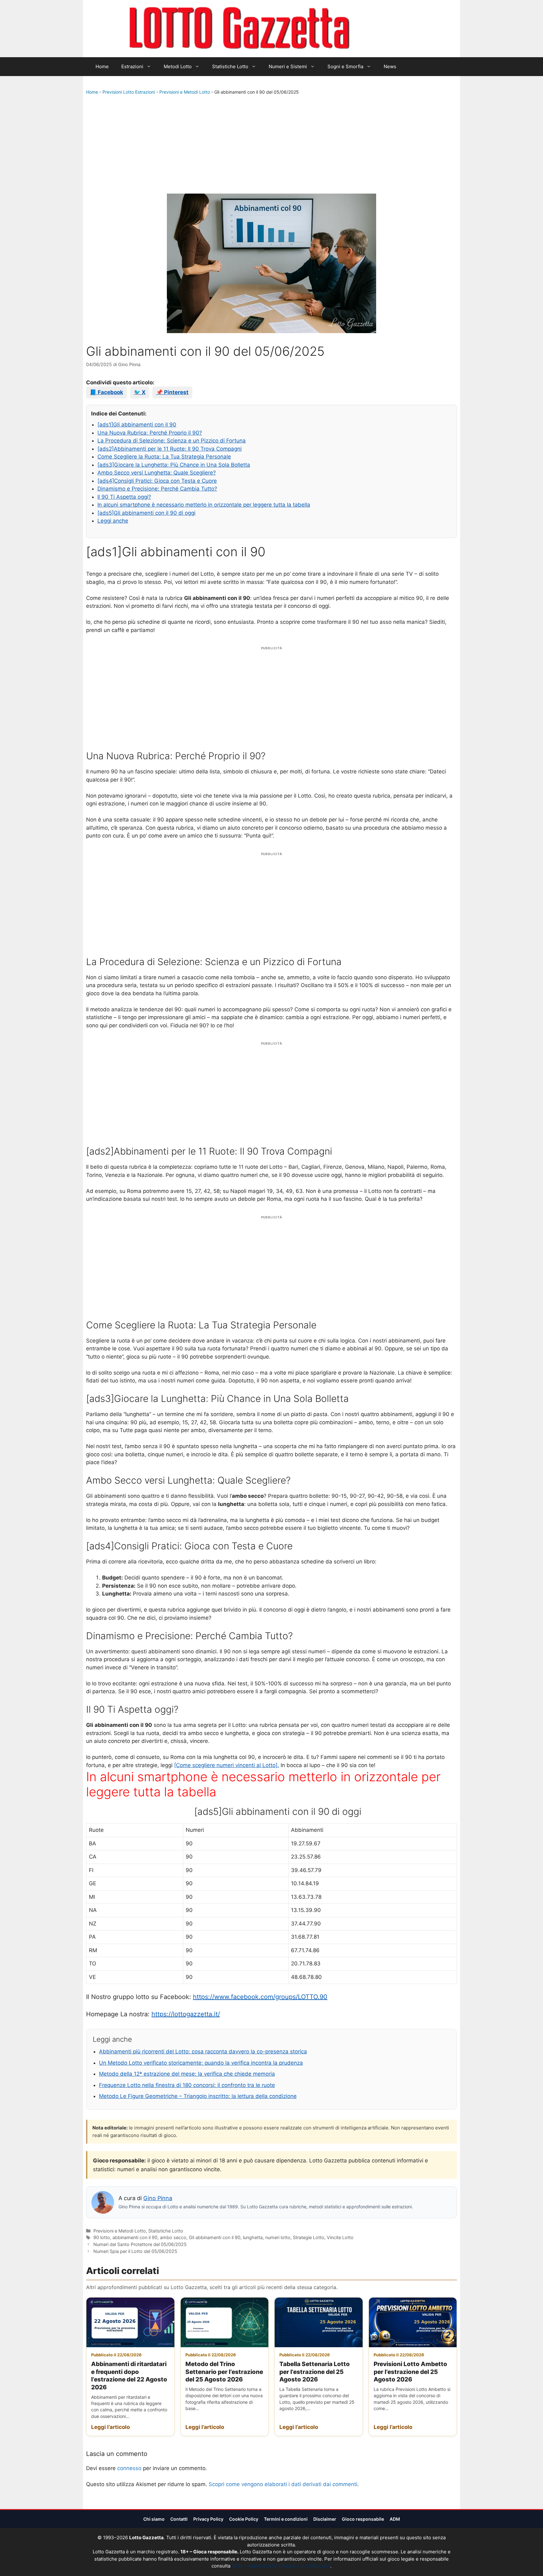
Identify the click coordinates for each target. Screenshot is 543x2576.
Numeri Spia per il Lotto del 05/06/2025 (135, 2251)
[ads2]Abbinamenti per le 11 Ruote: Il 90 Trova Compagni (170, 449)
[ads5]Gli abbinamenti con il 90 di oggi (146, 513)
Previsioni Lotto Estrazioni (129, 92)
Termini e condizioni (286, 2519)
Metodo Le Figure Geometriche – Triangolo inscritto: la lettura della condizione (198, 2096)
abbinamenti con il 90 (135, 2237)
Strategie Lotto (309, 2237)
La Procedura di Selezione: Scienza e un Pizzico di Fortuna (172, 441)
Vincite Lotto (340, 2237)
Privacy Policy (208, 2519)
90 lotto (102, 2237)
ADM (395, 2519)
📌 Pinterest (172, 392)
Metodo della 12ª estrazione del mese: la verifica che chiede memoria (187, 2074)
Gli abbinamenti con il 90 (215, 2237)
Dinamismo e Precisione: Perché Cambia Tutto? (157, 489)
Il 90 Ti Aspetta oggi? (124, 497)
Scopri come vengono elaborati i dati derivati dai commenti (283, 2484)
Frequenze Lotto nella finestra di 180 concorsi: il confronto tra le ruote (187, 2085)
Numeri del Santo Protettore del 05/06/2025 (140, 2244)
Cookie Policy (244, 2519)
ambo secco (173, 2237)
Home (102, 66)
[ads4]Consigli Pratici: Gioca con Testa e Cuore (157, 481)
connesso (129, 2468)
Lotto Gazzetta (386, 29)
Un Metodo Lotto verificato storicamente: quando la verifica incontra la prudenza (201, 2063)
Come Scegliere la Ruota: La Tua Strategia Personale (164, 457)
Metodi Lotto (178, 66)
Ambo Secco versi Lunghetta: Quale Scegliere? (157, 473)
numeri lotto (278, 2237)
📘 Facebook (107, 392)
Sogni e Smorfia (345, 66)
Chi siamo (154, 2519)
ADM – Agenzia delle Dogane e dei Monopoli (281, 2566)
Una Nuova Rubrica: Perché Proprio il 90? (150, 433)
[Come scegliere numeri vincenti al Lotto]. (227, 1765)
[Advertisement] (271, 146)
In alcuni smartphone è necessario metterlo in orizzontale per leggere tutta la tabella (204, 505)
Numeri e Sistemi (288, 66)
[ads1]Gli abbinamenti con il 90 (137, 425)
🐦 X (140, 392)
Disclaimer (325, 2519)
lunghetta (253, 2237)
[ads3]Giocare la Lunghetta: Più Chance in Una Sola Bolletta (174, 465)
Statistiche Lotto (230, 66)
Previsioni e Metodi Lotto (185, 92)
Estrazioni (132, 66)
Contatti (179, 2519)
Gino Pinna (158, 2198)
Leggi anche (113, 521)
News (390, 66)
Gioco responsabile (363, 2519)
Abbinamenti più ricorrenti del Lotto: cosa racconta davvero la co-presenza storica (203, 2051)
